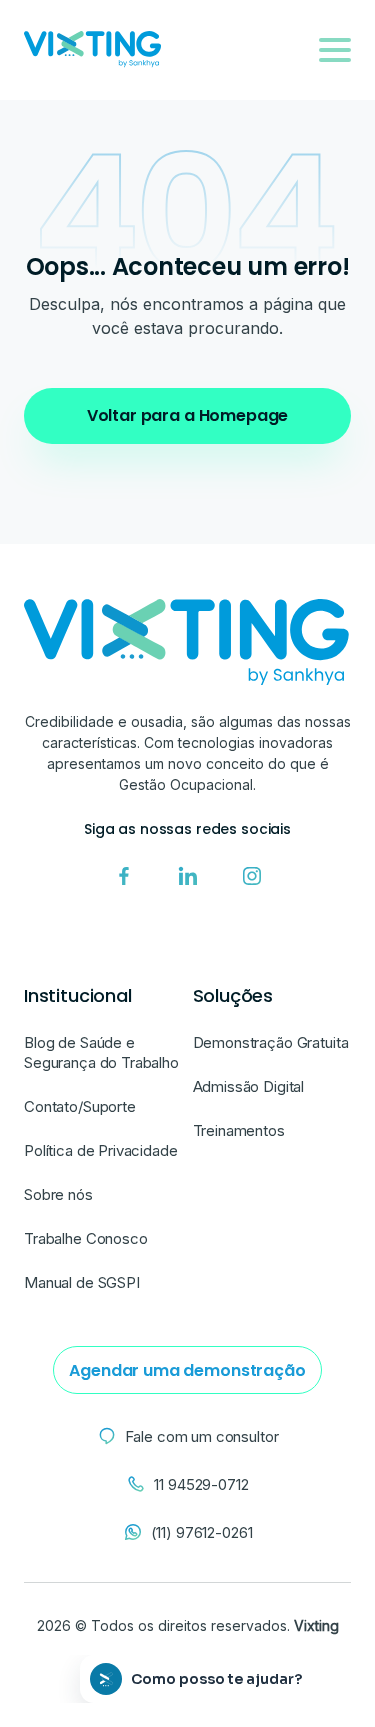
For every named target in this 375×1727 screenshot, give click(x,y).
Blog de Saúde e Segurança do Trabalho (101, 1052)
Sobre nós (58, 1194)
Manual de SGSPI (82, 1282)
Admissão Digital (249, 1086)
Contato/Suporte (80, 1106)
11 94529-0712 (201, 1484)
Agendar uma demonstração (187, 1370)
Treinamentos (239, 1130)
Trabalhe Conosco (86, 1238)
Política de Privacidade (101, 1150)
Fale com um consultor (202, 1436)
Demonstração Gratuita (271, 1042)
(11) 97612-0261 (202, 1532)
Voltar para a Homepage (187, 415)
